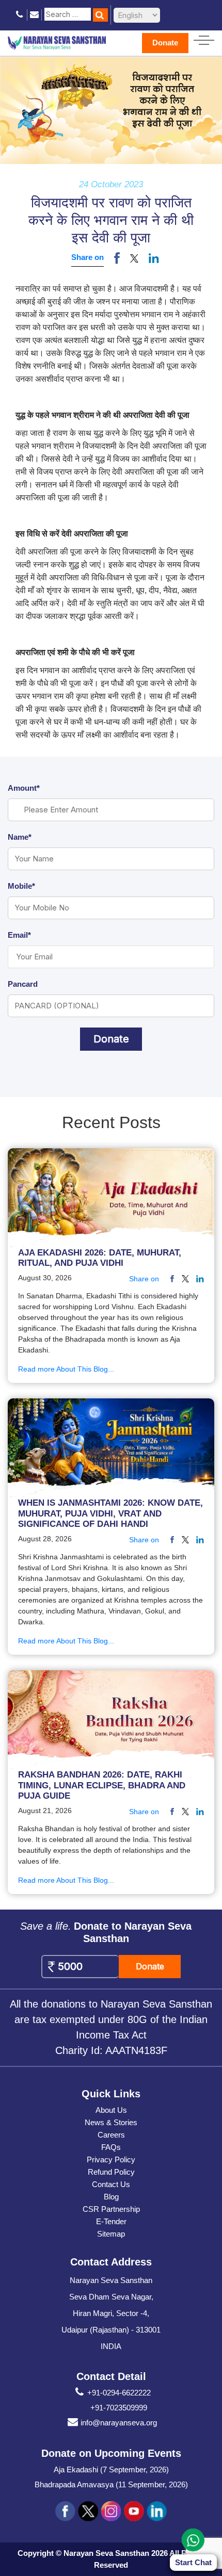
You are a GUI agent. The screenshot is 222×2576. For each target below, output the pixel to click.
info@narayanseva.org (119, 2423)
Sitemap (111, 2234)
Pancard (23, 984)
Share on (88, 257)
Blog (111, 2197)
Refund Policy (111, 2172)
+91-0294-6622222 (119, 2393)
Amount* (24, 788)
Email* (19, 935)
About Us (111, 2110)
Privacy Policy (111, 2159)
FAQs (111, 2147)
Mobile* (21, 886)
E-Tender (111, 2221)
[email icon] (34, 15)
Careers (111, 2135)
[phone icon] (20, 15)
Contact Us (111, 2184)
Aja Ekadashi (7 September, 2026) (111, 2469)
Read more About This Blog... (66, 1369)
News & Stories (111, 2122)
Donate (165, 43)
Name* (20, 837)
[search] (100, 15)
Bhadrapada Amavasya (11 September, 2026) (111, 2484)
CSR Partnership (111, 2209)
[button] (134, 258)
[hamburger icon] (204, 38)
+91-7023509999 (119, 2408)
